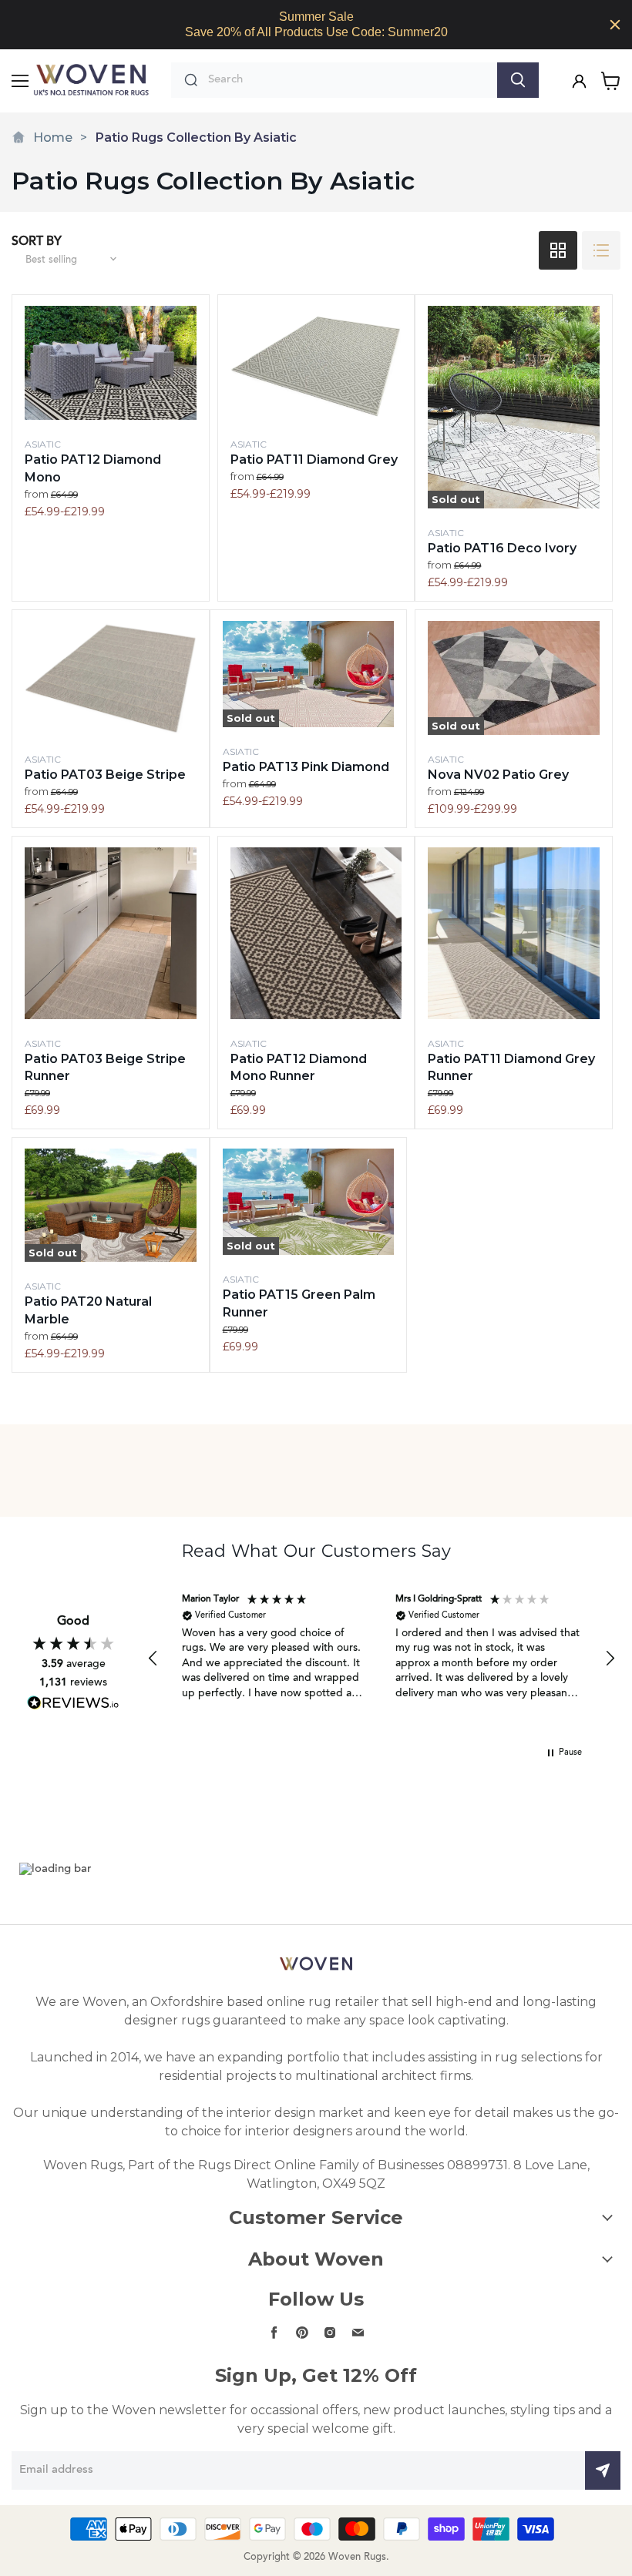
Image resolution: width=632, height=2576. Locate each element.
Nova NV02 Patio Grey (498, 775)
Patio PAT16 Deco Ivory (502, 548)
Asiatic (43, 444)
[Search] (518, 80)
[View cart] (611, 81)
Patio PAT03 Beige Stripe (105, 775)
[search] (349, 80)
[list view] (601, 250)
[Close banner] (615, 25)
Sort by (37, 242)
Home (53, 138)
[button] (153, 1659)
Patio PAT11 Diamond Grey (314, 460)
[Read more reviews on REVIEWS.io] (73, 1703)
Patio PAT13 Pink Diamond (306, 767)
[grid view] (558, 250)
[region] (316, 25)
